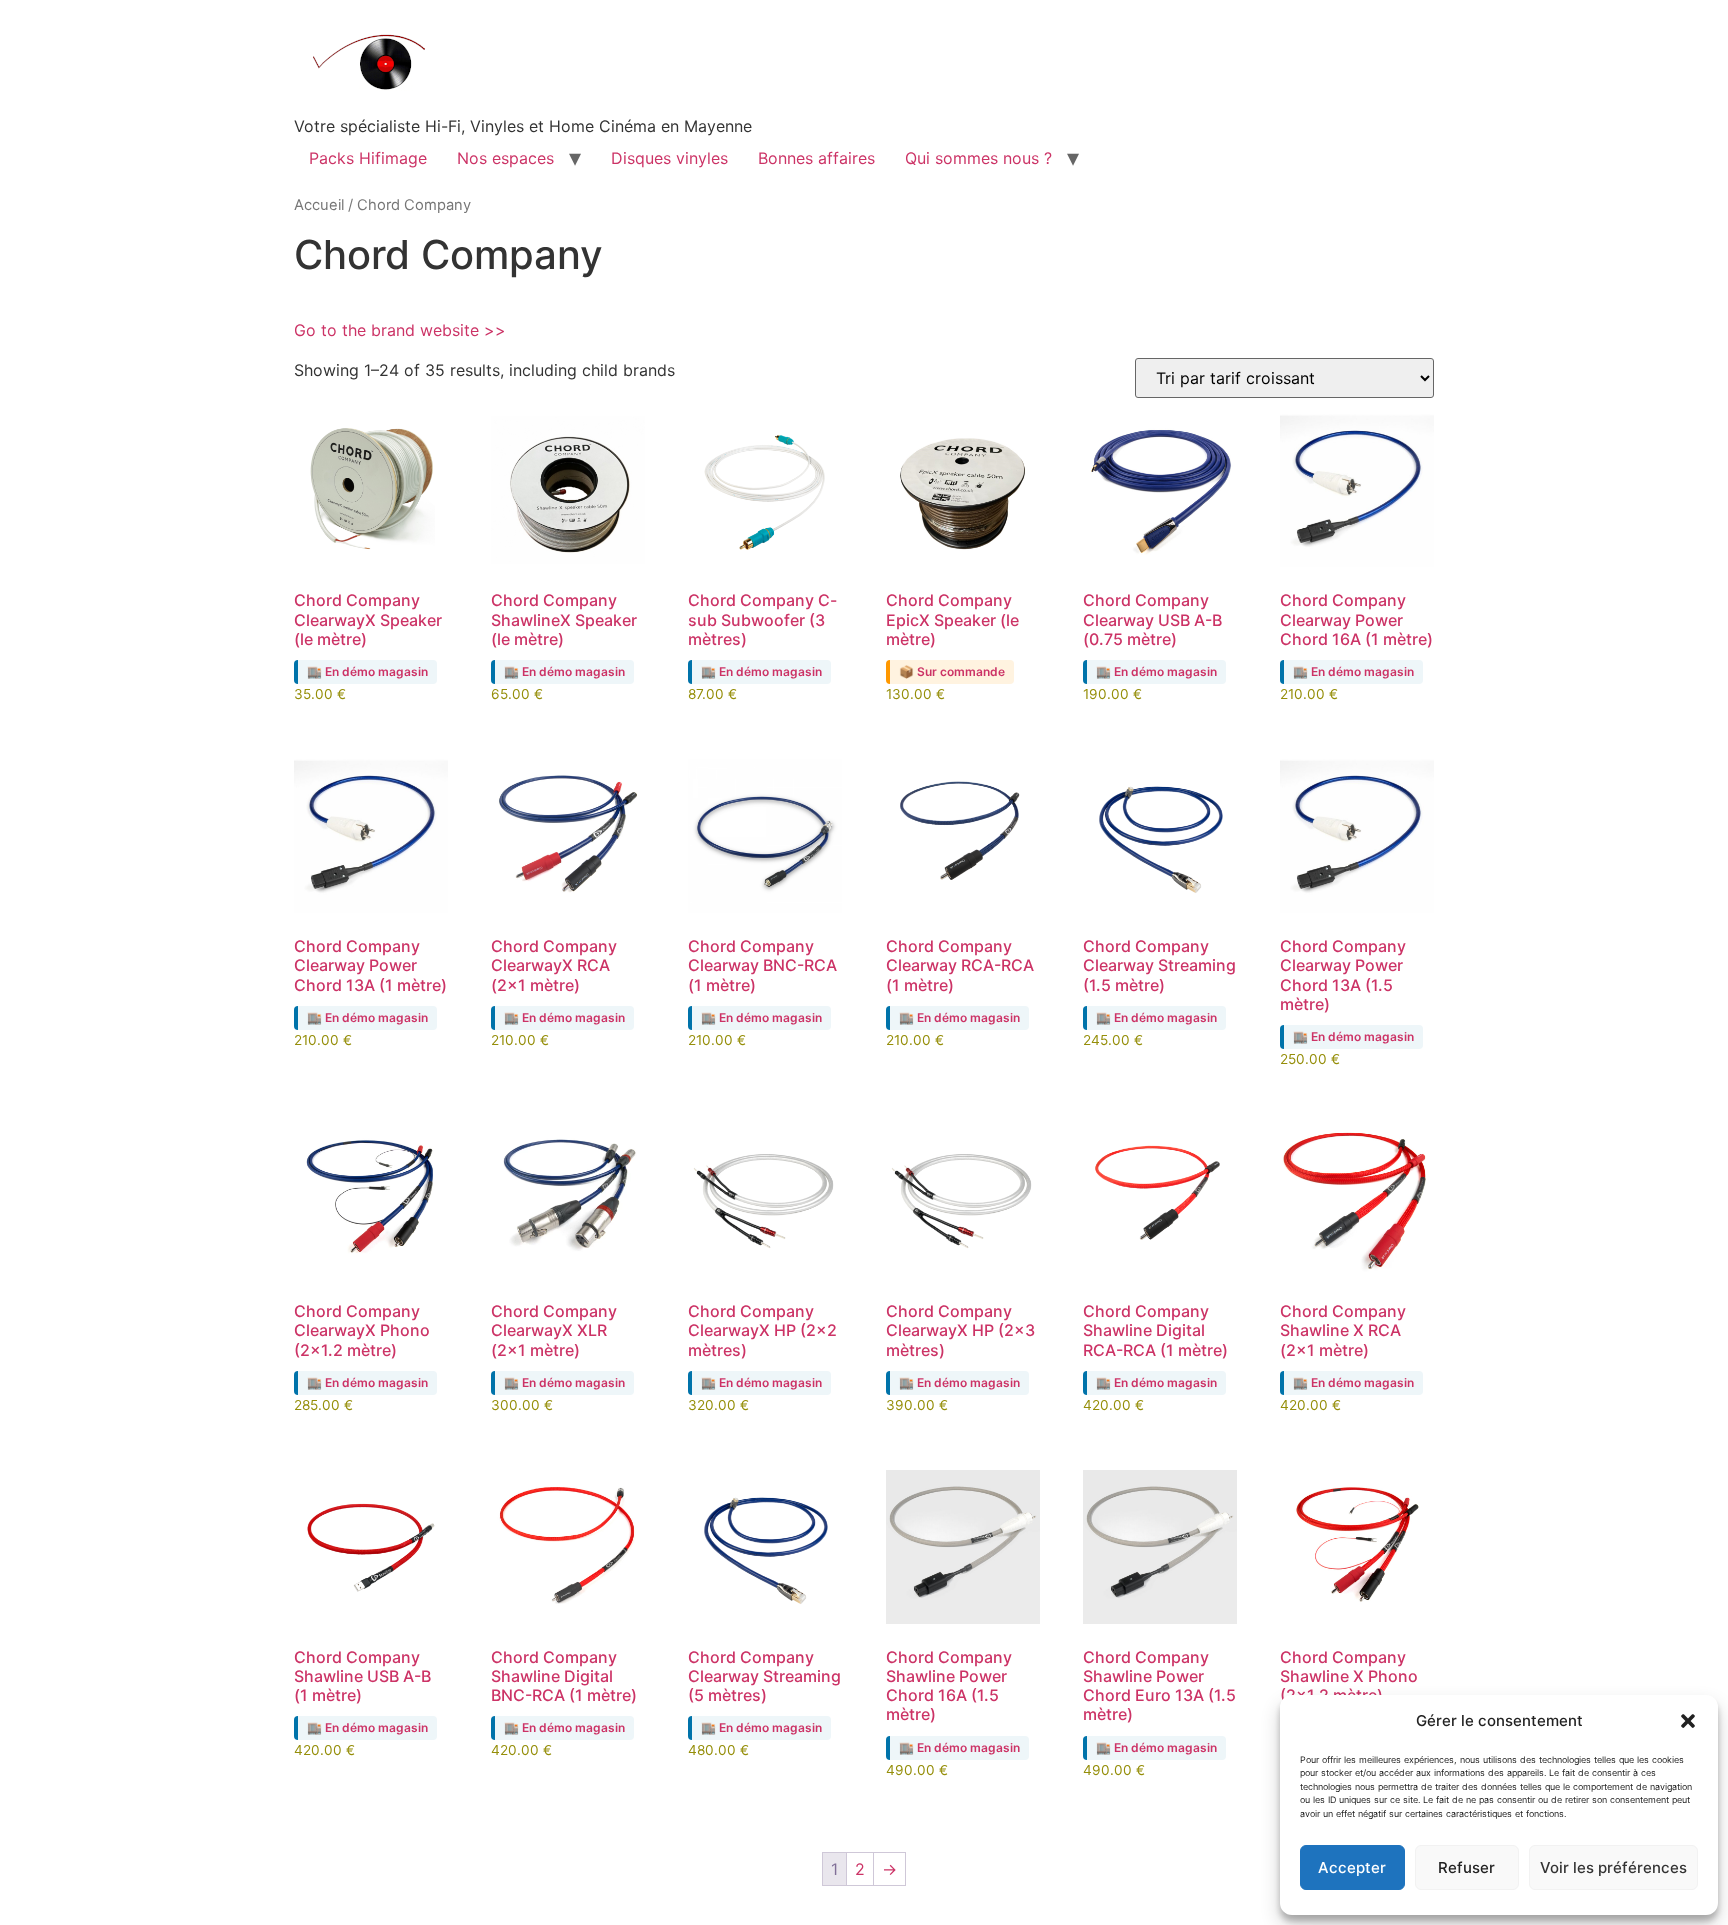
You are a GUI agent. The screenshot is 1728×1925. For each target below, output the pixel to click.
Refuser (1466, 1867)
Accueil (319, 205)
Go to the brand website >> (400, 330)
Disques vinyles (669, 158)
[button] (1688, 1721)
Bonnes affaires (816, 158)
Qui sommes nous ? (978, 158)
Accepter (1352, 1867)
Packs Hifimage (368, 158)
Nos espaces (505, 158)
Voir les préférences (1613, 1867)
